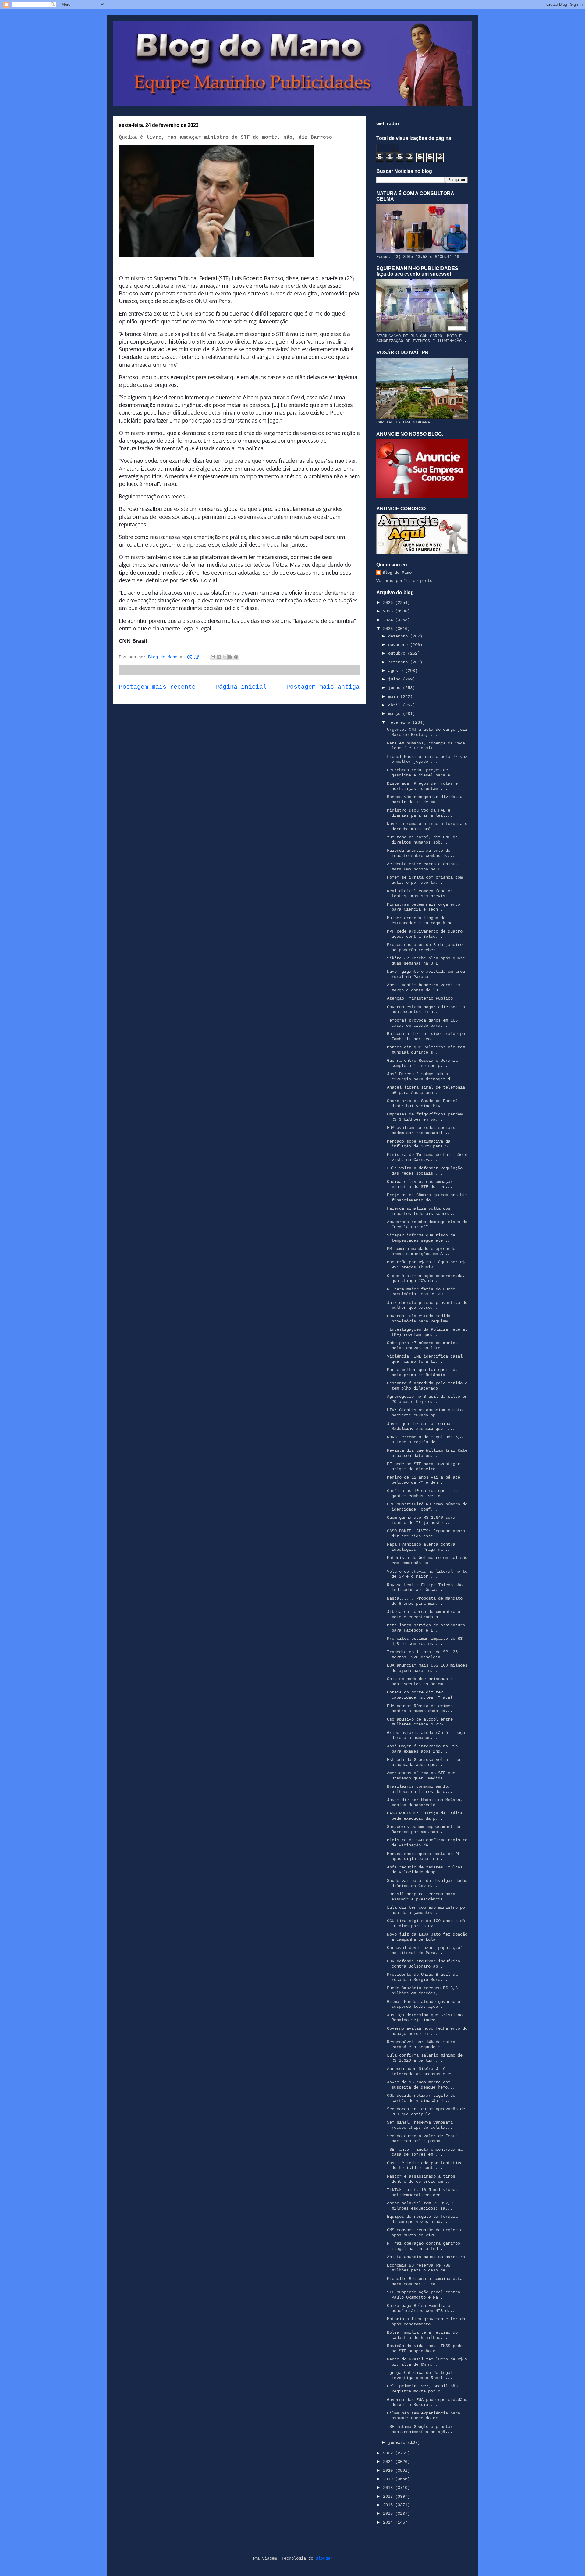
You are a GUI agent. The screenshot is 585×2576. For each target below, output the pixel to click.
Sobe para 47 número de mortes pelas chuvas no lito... (422, 1345)
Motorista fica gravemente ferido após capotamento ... (426, 2322)
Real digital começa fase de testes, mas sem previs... (420, 894)
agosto (397, 671)
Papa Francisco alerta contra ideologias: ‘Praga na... (421, 1547)
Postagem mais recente (157, 687)
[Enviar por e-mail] (213, 657)
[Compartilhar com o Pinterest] (236, 657)
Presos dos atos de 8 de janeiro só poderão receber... (425, 947)
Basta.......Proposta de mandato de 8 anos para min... (425, 1601)
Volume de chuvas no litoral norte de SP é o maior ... (427, 1574)
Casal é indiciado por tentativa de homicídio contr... (425, 2166)
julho (395, 679)
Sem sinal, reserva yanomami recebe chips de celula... (420, 2125)
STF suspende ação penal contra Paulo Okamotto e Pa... (424, 2295)
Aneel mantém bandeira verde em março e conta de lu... (424, 988)
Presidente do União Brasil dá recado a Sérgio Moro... (422, 1977)
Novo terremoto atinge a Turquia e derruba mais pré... (427, 826)
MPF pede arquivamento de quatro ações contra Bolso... (425, 934)
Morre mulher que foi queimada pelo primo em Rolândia (422, 1372)
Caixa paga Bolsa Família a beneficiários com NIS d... (421, 2308)
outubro (398, 653)
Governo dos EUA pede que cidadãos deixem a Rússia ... (427, 2402)
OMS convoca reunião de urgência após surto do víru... (425, 2233)
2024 (389, 620)
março (395, 714)
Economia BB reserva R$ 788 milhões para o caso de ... (421, 2268)
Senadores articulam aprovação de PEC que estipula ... (426, 2112)
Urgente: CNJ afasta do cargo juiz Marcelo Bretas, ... (427, 732)
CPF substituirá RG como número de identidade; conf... (427, 1507)
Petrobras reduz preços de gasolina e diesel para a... (422, 773)
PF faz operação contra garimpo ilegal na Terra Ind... (424, 2246)
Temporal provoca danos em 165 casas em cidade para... (422, 1023)
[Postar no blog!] (219, 657)
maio (394, 697)
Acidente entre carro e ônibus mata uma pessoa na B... (422, 867)
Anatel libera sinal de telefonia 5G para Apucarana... (426, 1090)
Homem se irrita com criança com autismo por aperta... (425, 880)
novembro (399, 645)
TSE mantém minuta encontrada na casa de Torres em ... (425, 2152)
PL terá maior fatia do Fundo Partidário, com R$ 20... (421, 1292)
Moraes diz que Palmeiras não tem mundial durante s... (426, 1050)
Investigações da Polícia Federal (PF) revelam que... (427, 1332)
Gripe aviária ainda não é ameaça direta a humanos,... (426, 1735)
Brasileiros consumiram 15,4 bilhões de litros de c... (420, 1789)
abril (395, 705)
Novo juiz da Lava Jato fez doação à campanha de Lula (427, 1937)
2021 (389, 2462)
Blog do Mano (397, 573)
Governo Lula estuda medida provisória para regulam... (421, 1319)
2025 (389, 611)
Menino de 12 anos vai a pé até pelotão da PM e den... (424, 1480)
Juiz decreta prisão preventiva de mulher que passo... (427, 1305)
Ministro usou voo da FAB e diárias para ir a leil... (420, 813)
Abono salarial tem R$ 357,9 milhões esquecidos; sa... (420, 2206)
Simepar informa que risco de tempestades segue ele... (421, 1238)
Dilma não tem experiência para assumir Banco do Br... (424, 2416)
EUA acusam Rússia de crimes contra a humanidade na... (420, 1709)
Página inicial (241, 687)
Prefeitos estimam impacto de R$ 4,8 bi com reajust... (425, 1641)
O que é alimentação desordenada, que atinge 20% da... (426, 1278)
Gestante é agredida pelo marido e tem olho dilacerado (427, 1386)
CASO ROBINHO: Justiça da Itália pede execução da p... (425, 1816)
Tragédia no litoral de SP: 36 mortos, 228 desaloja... (422, 1655)
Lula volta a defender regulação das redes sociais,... (425, 1171)
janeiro (398, 2442)
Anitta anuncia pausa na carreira (426, 2257)
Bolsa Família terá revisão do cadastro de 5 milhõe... (422, 2335)
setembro (399, 662)
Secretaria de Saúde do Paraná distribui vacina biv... (422, 1103)
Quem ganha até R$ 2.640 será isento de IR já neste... (421, 1520)
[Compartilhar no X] (225, 657)
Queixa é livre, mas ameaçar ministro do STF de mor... (420, 1184)
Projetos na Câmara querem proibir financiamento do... (427, 1198)
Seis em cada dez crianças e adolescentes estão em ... (420, 1681)
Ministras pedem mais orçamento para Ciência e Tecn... (424, 907)
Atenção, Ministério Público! (421, 998)
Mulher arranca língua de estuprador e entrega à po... (423, 921)
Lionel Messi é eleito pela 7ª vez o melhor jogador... (427, 759)
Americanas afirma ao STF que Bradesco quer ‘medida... (421, 1776)
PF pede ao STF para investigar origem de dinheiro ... (424, 1466)
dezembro (399, 636)
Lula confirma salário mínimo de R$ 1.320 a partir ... (425, 2058)
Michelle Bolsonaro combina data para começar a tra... (425, 2281)
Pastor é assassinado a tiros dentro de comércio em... (421, 2179)
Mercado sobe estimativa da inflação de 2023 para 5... (421, 1144)
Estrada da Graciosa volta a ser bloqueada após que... (425, 1762)
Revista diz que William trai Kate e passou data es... (427, 1453)
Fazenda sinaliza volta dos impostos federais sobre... (421, 1211)
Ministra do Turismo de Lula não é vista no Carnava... (427, 1157)
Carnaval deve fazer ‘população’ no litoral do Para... (425, 1950)
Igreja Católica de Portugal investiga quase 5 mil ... (420, 2375)
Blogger (324, 2558)
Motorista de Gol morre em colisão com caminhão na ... (427, 1560)
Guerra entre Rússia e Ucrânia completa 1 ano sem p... (422, 1063)
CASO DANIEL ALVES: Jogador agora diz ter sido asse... (426, 1534)
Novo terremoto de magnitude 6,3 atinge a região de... (425, 1440)
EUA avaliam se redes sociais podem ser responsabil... (421, 1130)
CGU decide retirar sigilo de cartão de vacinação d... (421, 2098)
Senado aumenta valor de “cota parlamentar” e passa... (422, 2139)
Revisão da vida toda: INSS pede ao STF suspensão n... (425, 2348)
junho (395, 688)
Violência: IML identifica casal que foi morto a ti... (425, 1359)
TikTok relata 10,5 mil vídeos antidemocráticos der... (422, 2192)
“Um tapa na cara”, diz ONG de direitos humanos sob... (422, 840)
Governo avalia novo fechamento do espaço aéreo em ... (427, 2031)
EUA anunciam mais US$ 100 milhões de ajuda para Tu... (427, 1668)
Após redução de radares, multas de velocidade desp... (425, 1870)
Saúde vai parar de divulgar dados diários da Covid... (427, 1883)
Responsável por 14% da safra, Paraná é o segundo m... (422, 2044)
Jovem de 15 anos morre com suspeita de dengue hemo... (421, 2085)
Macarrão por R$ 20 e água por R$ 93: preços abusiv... (426, 1265)
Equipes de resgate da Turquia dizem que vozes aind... (422, 2219)
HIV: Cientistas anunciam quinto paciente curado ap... (425, 1413)
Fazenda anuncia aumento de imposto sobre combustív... (421, 853)
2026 (389, 603)
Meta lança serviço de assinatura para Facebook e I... (426, 1628)
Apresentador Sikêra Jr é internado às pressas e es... (423, 2071)
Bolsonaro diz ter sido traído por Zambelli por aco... (427, 1036)
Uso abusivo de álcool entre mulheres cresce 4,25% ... (420, 1722)
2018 (389, 2488)
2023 (389, 629)
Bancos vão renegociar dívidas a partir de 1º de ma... (425, 799)
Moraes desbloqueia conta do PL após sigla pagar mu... (424, 1856)
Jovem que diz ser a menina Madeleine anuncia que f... (421, 1426)
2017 (389, 2496)
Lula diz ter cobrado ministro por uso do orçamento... (427, 1910)
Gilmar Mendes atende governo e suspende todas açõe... (424, 2004)
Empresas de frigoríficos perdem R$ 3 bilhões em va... (425, 1117)
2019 (389, 2479)
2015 (389, 2514)
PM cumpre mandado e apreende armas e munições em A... (421, 1251)
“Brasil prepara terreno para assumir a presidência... (421, 1897)
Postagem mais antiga (323, 687)
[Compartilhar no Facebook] (230, 657)
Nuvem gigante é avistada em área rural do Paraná (426, 974)
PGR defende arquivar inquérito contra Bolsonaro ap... (424, 1964)
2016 (389, 2505)
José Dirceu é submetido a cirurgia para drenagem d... (422, 1077)
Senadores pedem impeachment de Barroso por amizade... (424, 1829)
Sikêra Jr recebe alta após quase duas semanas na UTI (426, 961)
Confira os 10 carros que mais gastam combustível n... (422, 1493)
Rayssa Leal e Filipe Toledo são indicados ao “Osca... (425, 1588)
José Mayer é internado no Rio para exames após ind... (422, 1749)
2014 (389, 2522)
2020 (389, 2471)
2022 (389, 2453)
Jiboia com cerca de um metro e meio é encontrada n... (424, 1614)
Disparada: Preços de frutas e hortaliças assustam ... (422, 786)
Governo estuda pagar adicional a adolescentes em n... (426, 1010)
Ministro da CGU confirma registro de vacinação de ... (427, 1843)
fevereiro (400, 722)
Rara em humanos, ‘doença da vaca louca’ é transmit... (426, 746)
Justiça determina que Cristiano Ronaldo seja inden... (425, 2018)
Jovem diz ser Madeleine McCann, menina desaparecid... (425, 1802)
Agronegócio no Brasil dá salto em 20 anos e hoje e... (427, 1399)
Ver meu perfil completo (404, 581)
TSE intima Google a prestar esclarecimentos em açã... (420, 2429)
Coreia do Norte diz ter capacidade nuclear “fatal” (421, 1695)
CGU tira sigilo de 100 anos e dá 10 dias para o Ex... (426, 1923)
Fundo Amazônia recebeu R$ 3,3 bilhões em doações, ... (422, 1991)
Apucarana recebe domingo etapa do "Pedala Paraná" (427, 1224)
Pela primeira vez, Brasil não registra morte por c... (422, 2389)
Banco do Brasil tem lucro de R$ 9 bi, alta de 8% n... (427, 2362)
